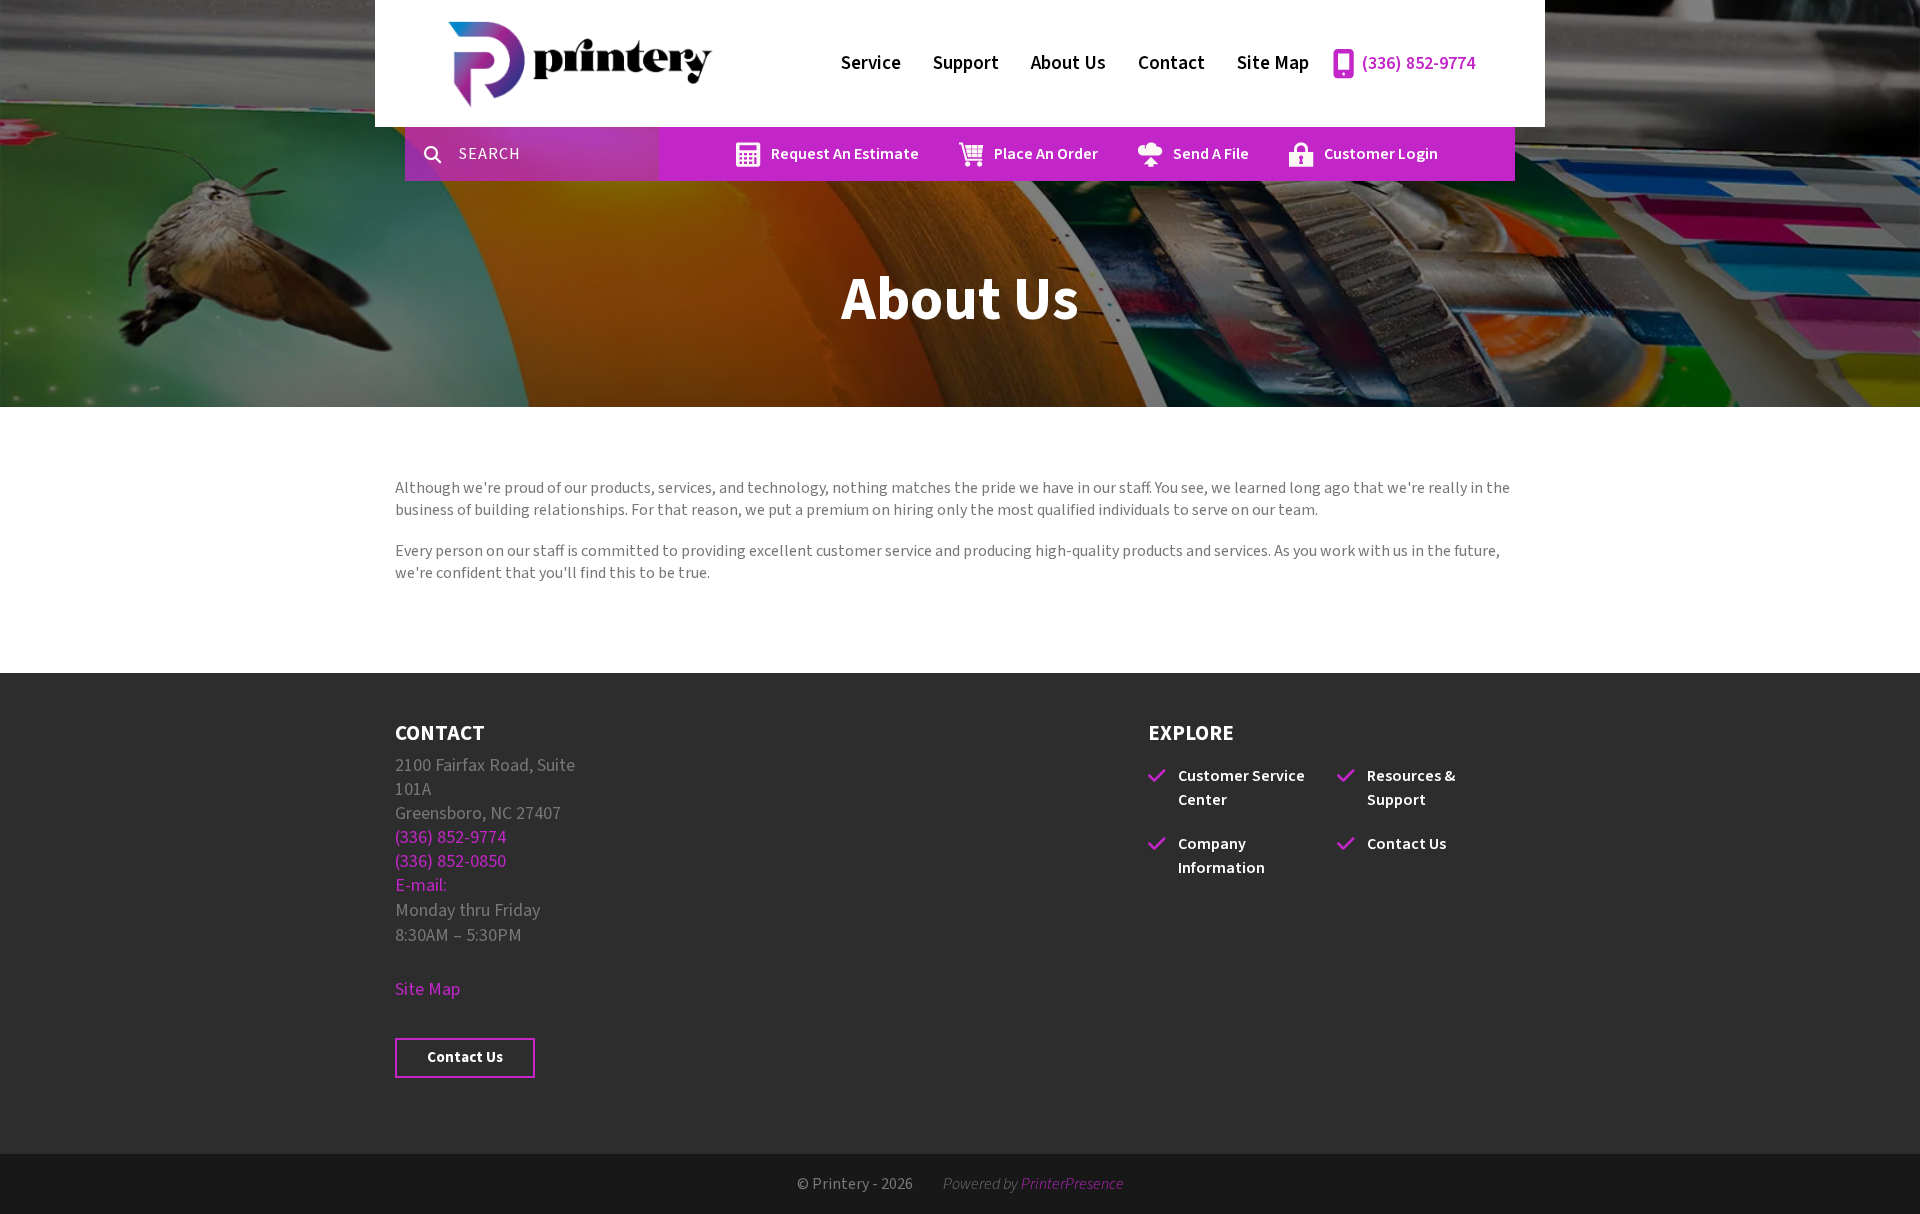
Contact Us (465, 1057)
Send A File (1211, 154)
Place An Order (1046, 154)
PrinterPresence (1072, 1184)
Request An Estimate (845, 154)
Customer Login (1381, 154)
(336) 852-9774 (1418, 63)
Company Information (1221, 856)
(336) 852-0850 (450, 861)
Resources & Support (1411, 788)
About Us (1068, 63)
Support (966, 63)
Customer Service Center (1241, 788)
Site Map (1273, 63)
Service (871, 63)
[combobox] (559, 154)
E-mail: (421, 885)
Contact (1171, 63)
